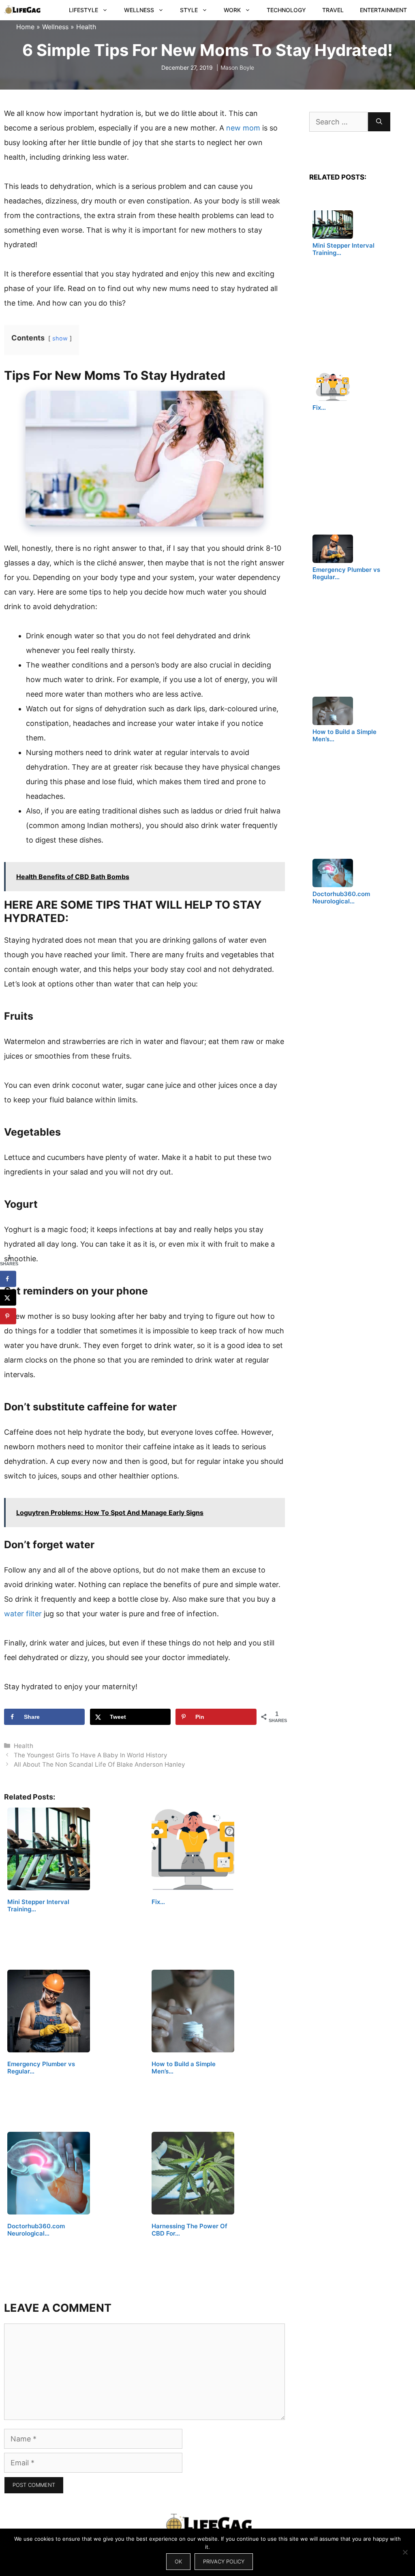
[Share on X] (8, 1297)
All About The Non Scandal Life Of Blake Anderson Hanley (99, 1764)
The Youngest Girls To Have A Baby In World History (91, 1755)
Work (232, 10)
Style (189, 10)
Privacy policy (224, 2561)
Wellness (139, 10)
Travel (333, 10)
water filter (23, 1614)
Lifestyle (83, 10)
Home (25, 27)
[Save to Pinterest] (8, 1316)
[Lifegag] (22, 10)
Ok (178, 2561)
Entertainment (383, 10)
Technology (286, 10)
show (60, 338)
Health (86, 27)
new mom (243, 128)
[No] (405, 2552)
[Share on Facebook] (8, 1279)
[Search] (379, 122)
